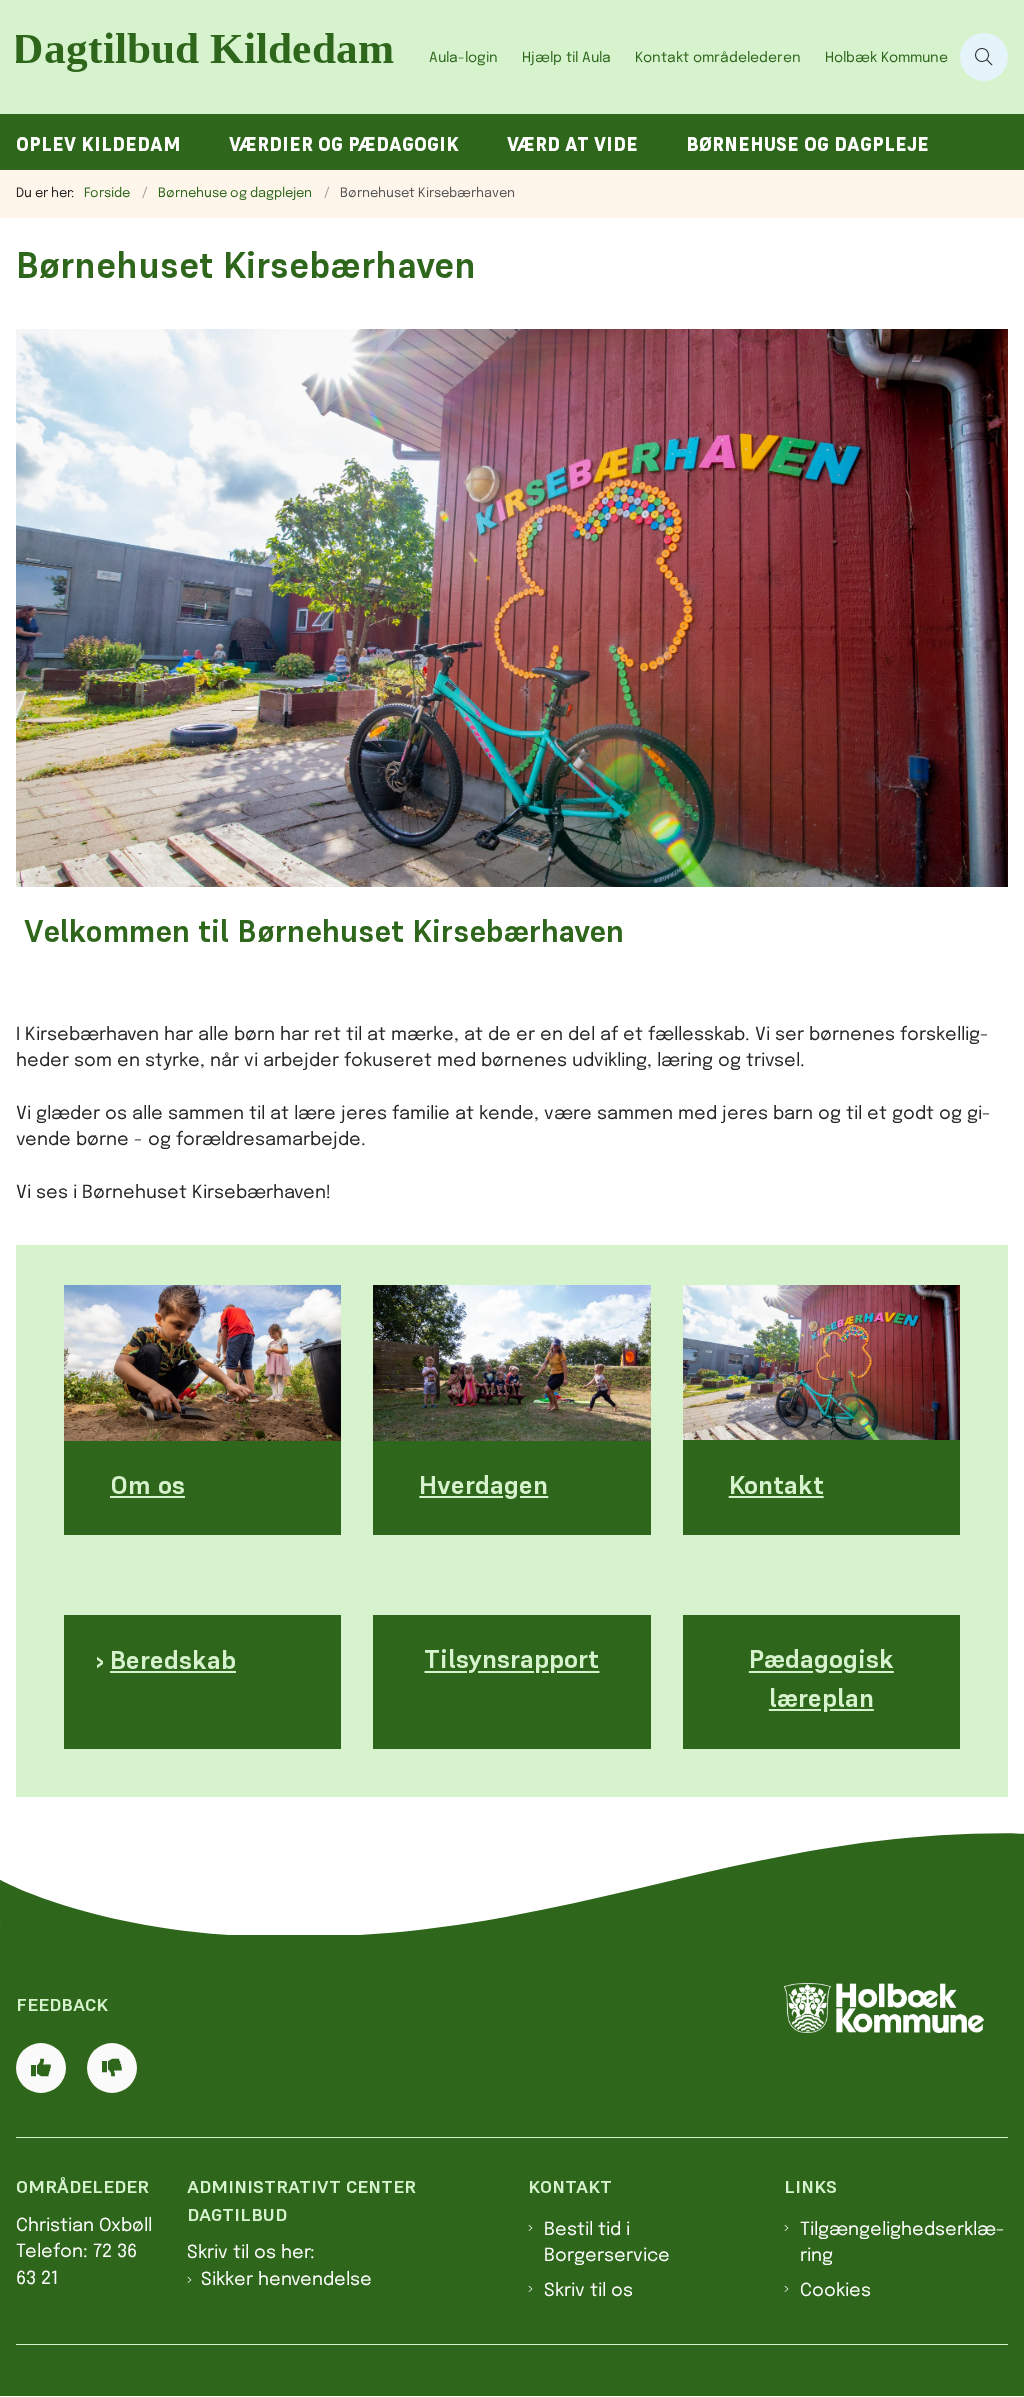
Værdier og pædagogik (344, 144)
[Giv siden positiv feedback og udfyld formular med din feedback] (41, 2068)
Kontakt (776, 1485)
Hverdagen (483, 1485)
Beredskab (173, 1660)
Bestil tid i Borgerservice (607, 2243)
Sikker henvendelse (286, 2280)
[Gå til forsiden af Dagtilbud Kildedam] (208, 57)
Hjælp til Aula (566, 58)
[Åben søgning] (984, 57)
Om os (147, 1485)
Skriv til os (588, 2291)
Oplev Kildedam (98, 144)
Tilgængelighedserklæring (902, 2243)
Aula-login (463, 58)
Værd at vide (572, 144)
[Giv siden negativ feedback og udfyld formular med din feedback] (112, 2068)
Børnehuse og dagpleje (807, 144)
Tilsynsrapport (511, 1660)
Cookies (835, 2291)
